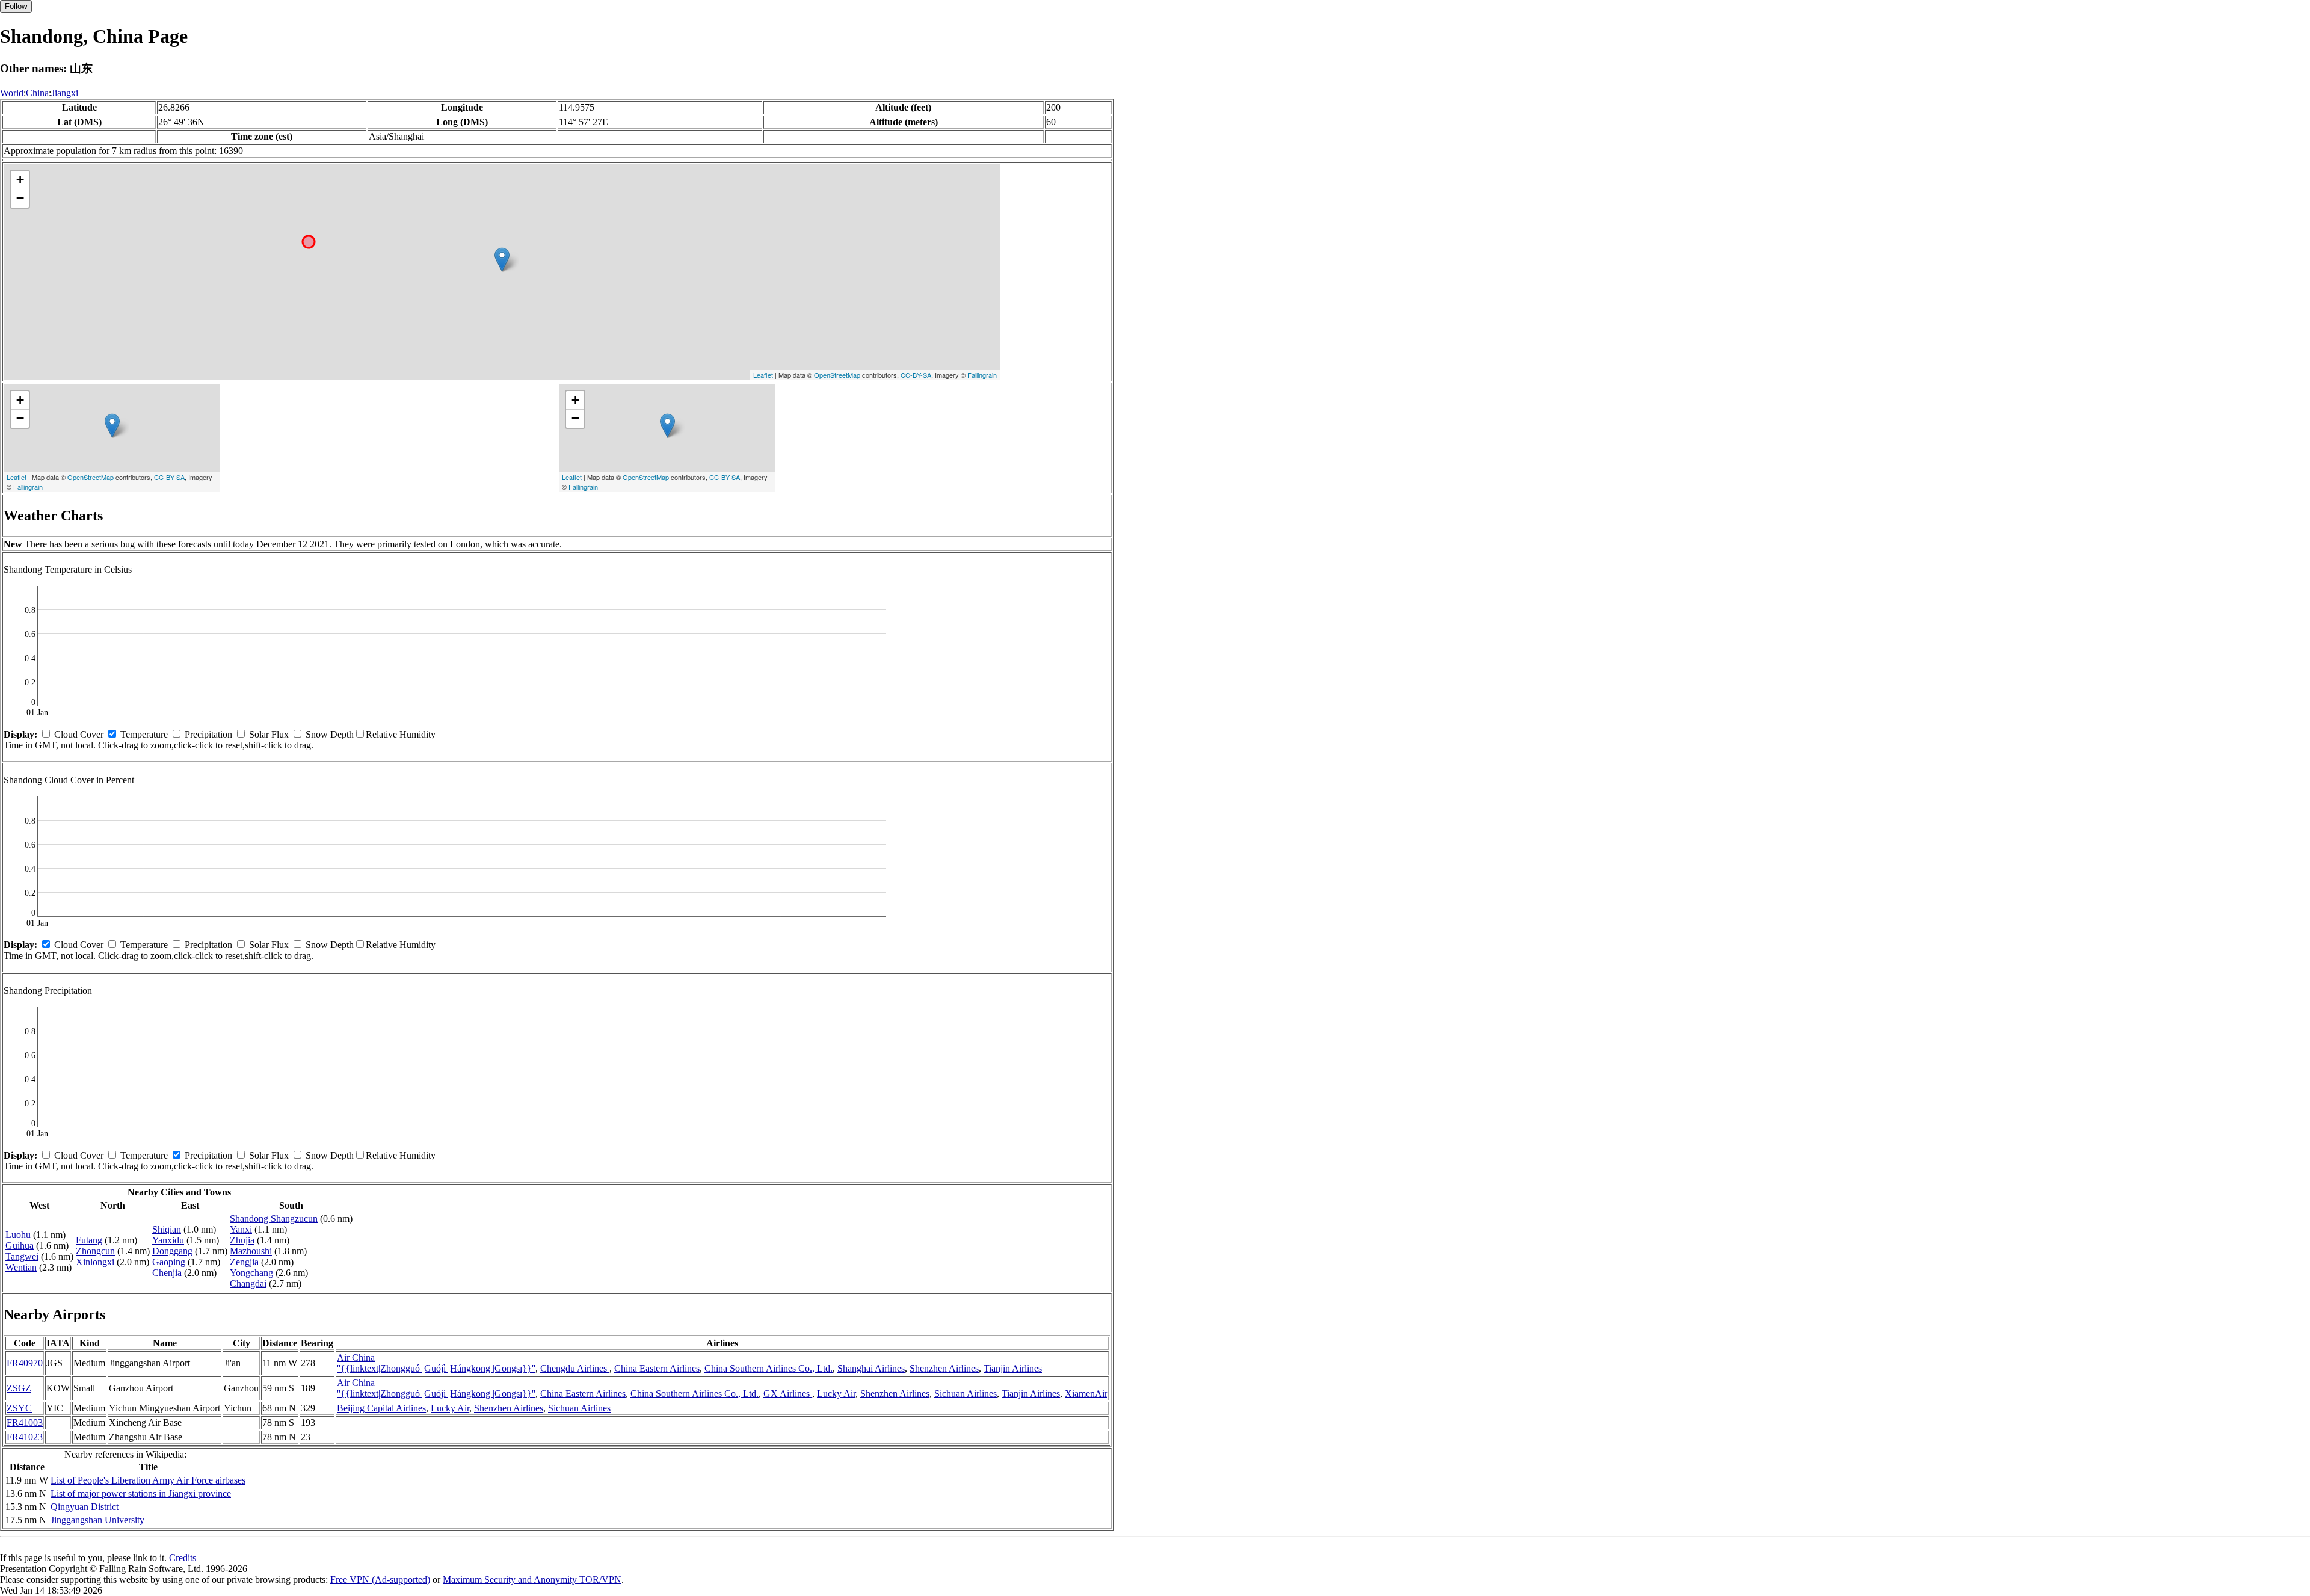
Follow (16, 6)
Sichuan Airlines (966, 1394)
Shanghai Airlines (871, 1368)
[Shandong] (502, 260)
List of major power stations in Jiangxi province (141, 1493)
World (12, 93)
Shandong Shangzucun (274, 1219)
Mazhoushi (251, 1251)
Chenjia (167, 1273)
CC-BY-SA (916, 375)
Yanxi (241, 1229)
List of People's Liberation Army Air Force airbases (148, 1480)
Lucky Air (836, 1394)
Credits (183, 1558)
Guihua (20, 1246)
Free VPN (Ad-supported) (380, 1579)
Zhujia (242, 1240)
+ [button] (20, 180)
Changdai (248, 1283)
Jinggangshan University (97, 1520)
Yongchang (251, 1273)
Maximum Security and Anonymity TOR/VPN (532, 1579)
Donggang (172, 1251)
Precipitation (208, 734)
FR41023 (25, 1437)
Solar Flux (269, 734)
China (37, 93)
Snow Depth (330, 734)
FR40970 (25, 1363)
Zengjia (244, 1262)
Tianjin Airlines (1013, 1368)
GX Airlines (788, 1394)
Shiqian (167, 1229)
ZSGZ (19, 1388)
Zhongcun (95, 1251)
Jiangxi (65, 93)
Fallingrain (982, 375)
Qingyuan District (85, 1507)
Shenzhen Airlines (944, 1368)
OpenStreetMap (837, 375)
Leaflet (763, 375)
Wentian (21, 1267)
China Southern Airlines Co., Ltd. (768, 1368)
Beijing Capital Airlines (381, 1408)
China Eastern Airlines (657, 1368)
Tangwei (22, 1256)
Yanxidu (168, 1240)
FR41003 (25, 1422)
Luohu (18, 1235)
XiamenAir (1086, 1394)
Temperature (144, 734)
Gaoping (169, 1262)
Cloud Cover (79, 734)
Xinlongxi (95, 1262)
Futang (89, 1240)
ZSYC (19, 1408)
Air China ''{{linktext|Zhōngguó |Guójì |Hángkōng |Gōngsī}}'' (436, 1363)
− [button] (20, 198)
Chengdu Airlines (575, 1368)
